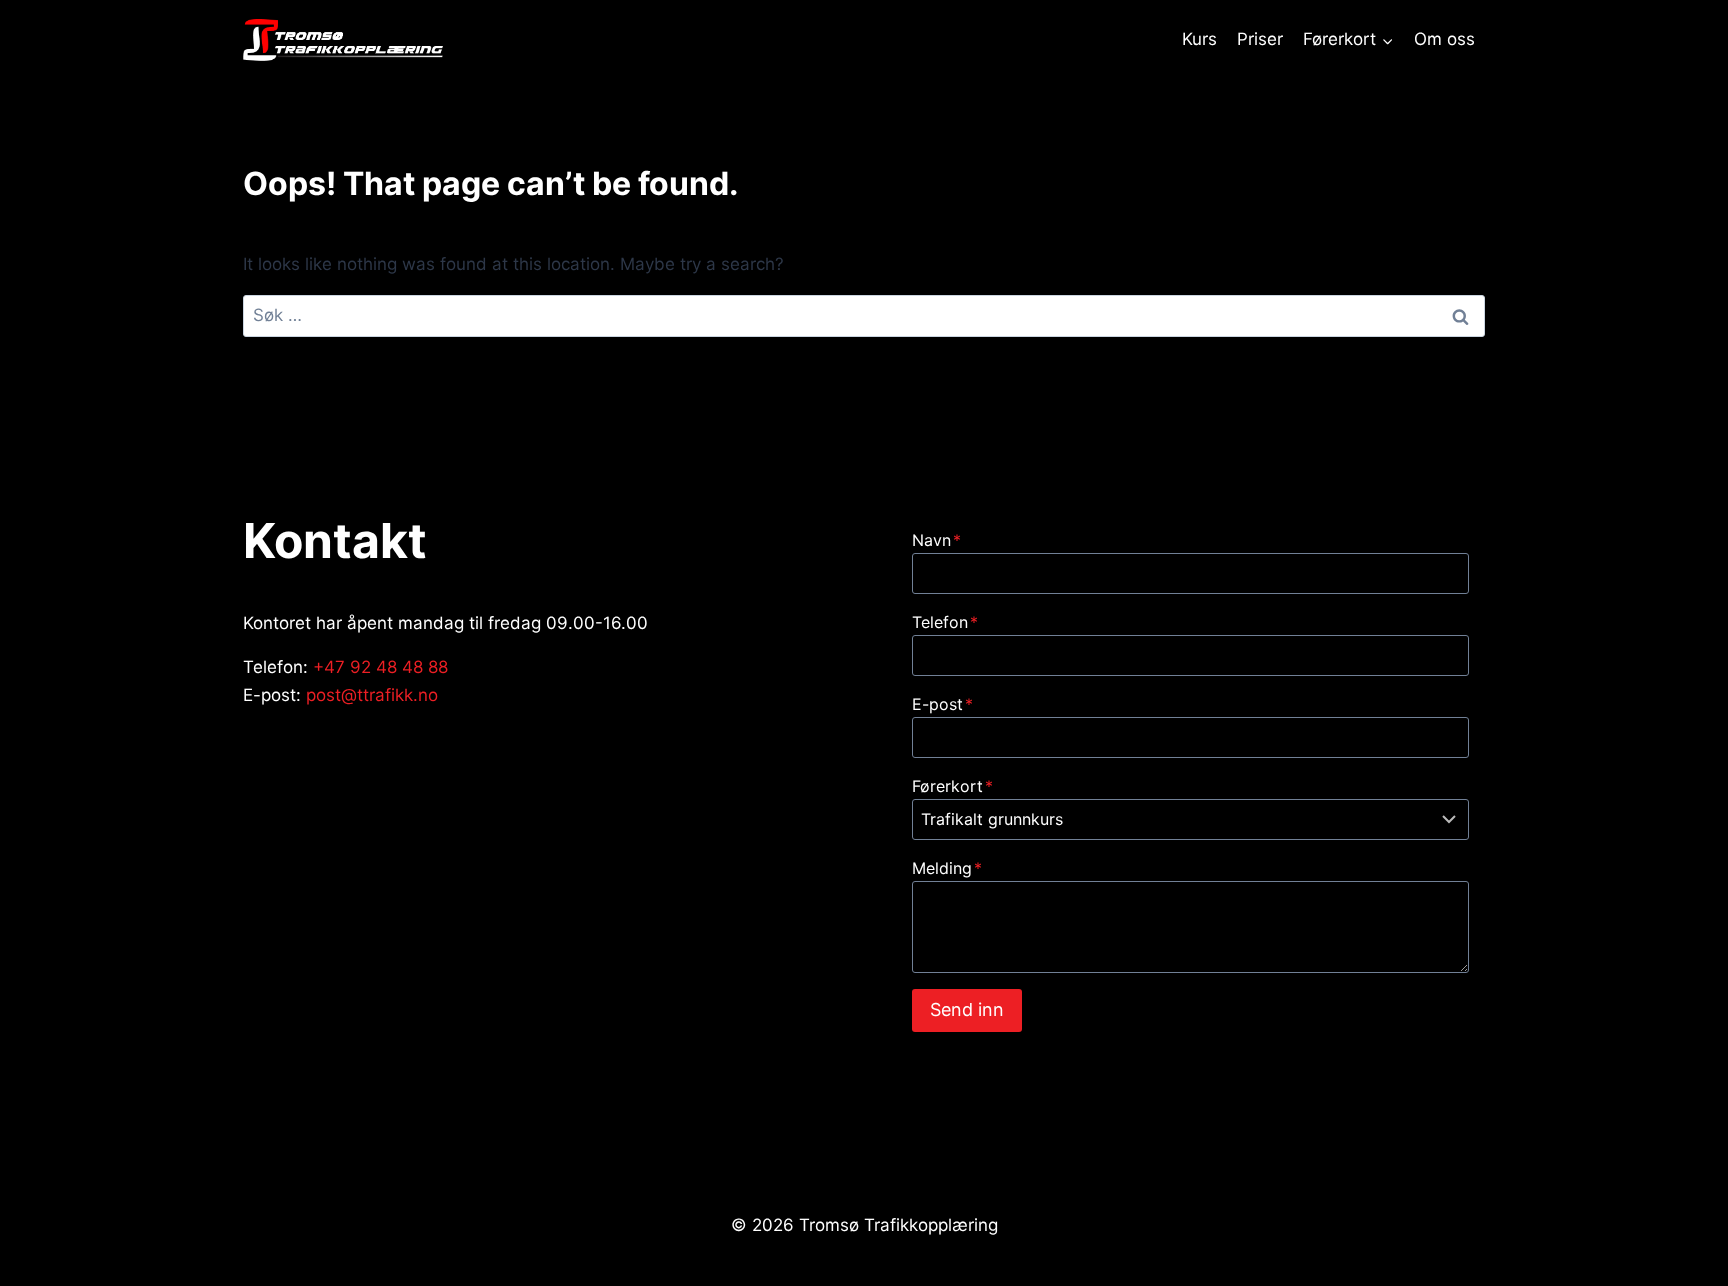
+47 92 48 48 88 (380, 667)
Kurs (1199, 39)
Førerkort (952, 786)
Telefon (945, 622)
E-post (942, 704)
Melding (947, 868)
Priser (1260, 39)
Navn (936, 540)
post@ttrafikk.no (372, 695)
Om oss (1444, 39)
